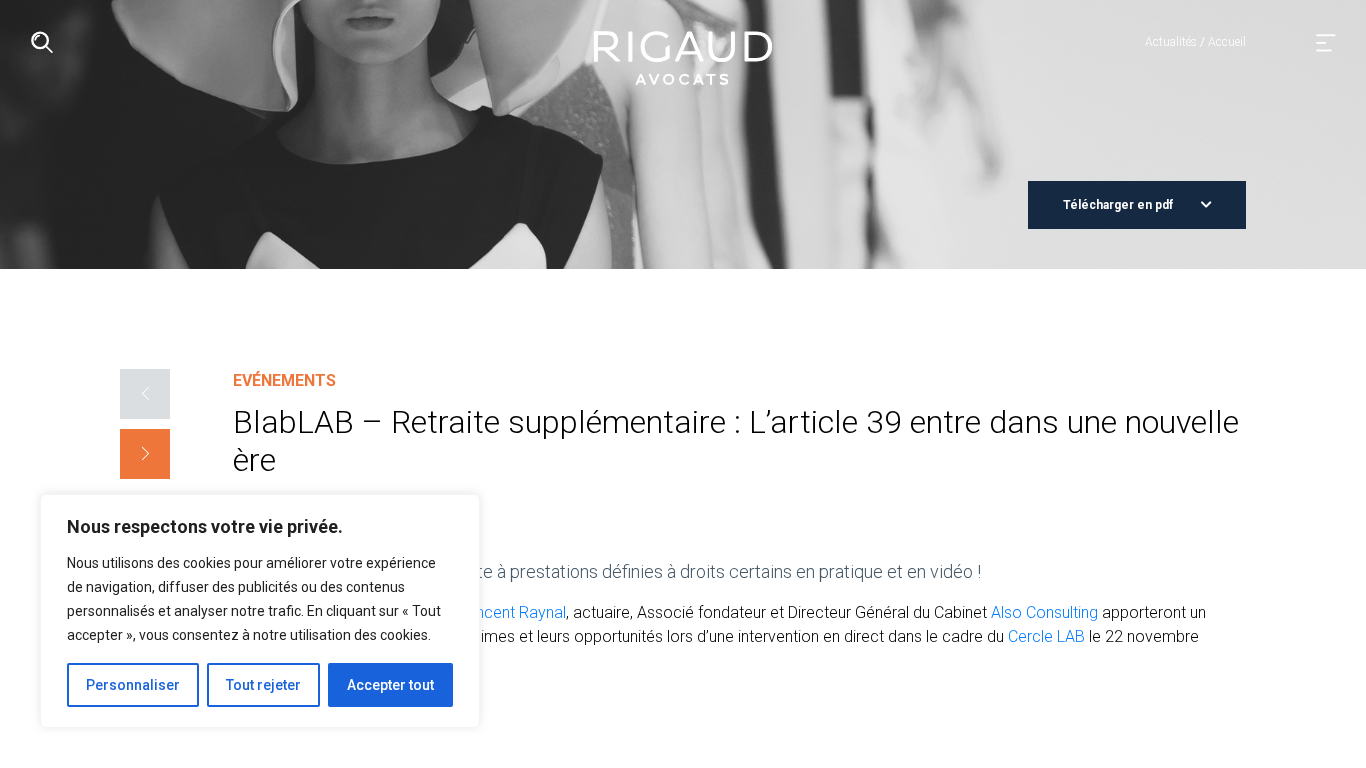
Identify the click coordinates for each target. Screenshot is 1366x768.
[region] (260, 611)
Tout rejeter (263, 685)
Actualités (1171, 42)
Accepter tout (390, 685)
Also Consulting (1044, 612)
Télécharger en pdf (1119, 205)
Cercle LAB (1046, 636)
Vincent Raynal (514, 612)
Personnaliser (133, 685)
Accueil (1227, 42)
